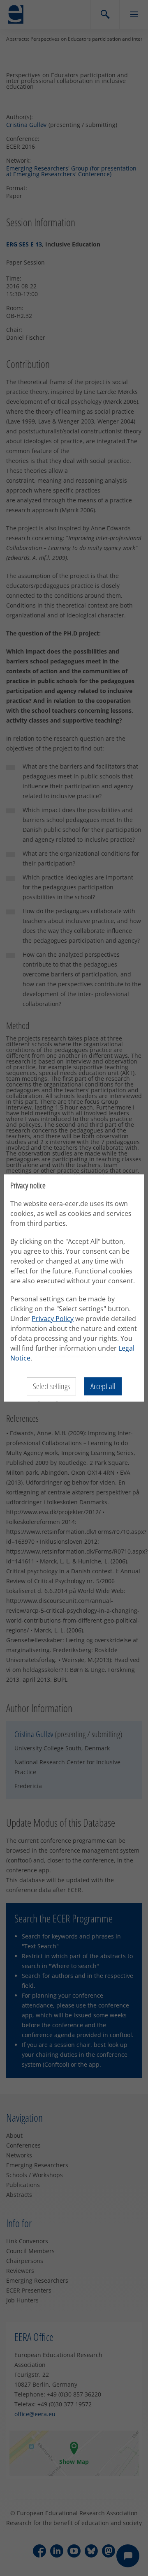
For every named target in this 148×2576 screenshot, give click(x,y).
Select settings (51, 1386)
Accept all (103, 1386)
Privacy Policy (53, 1319)
